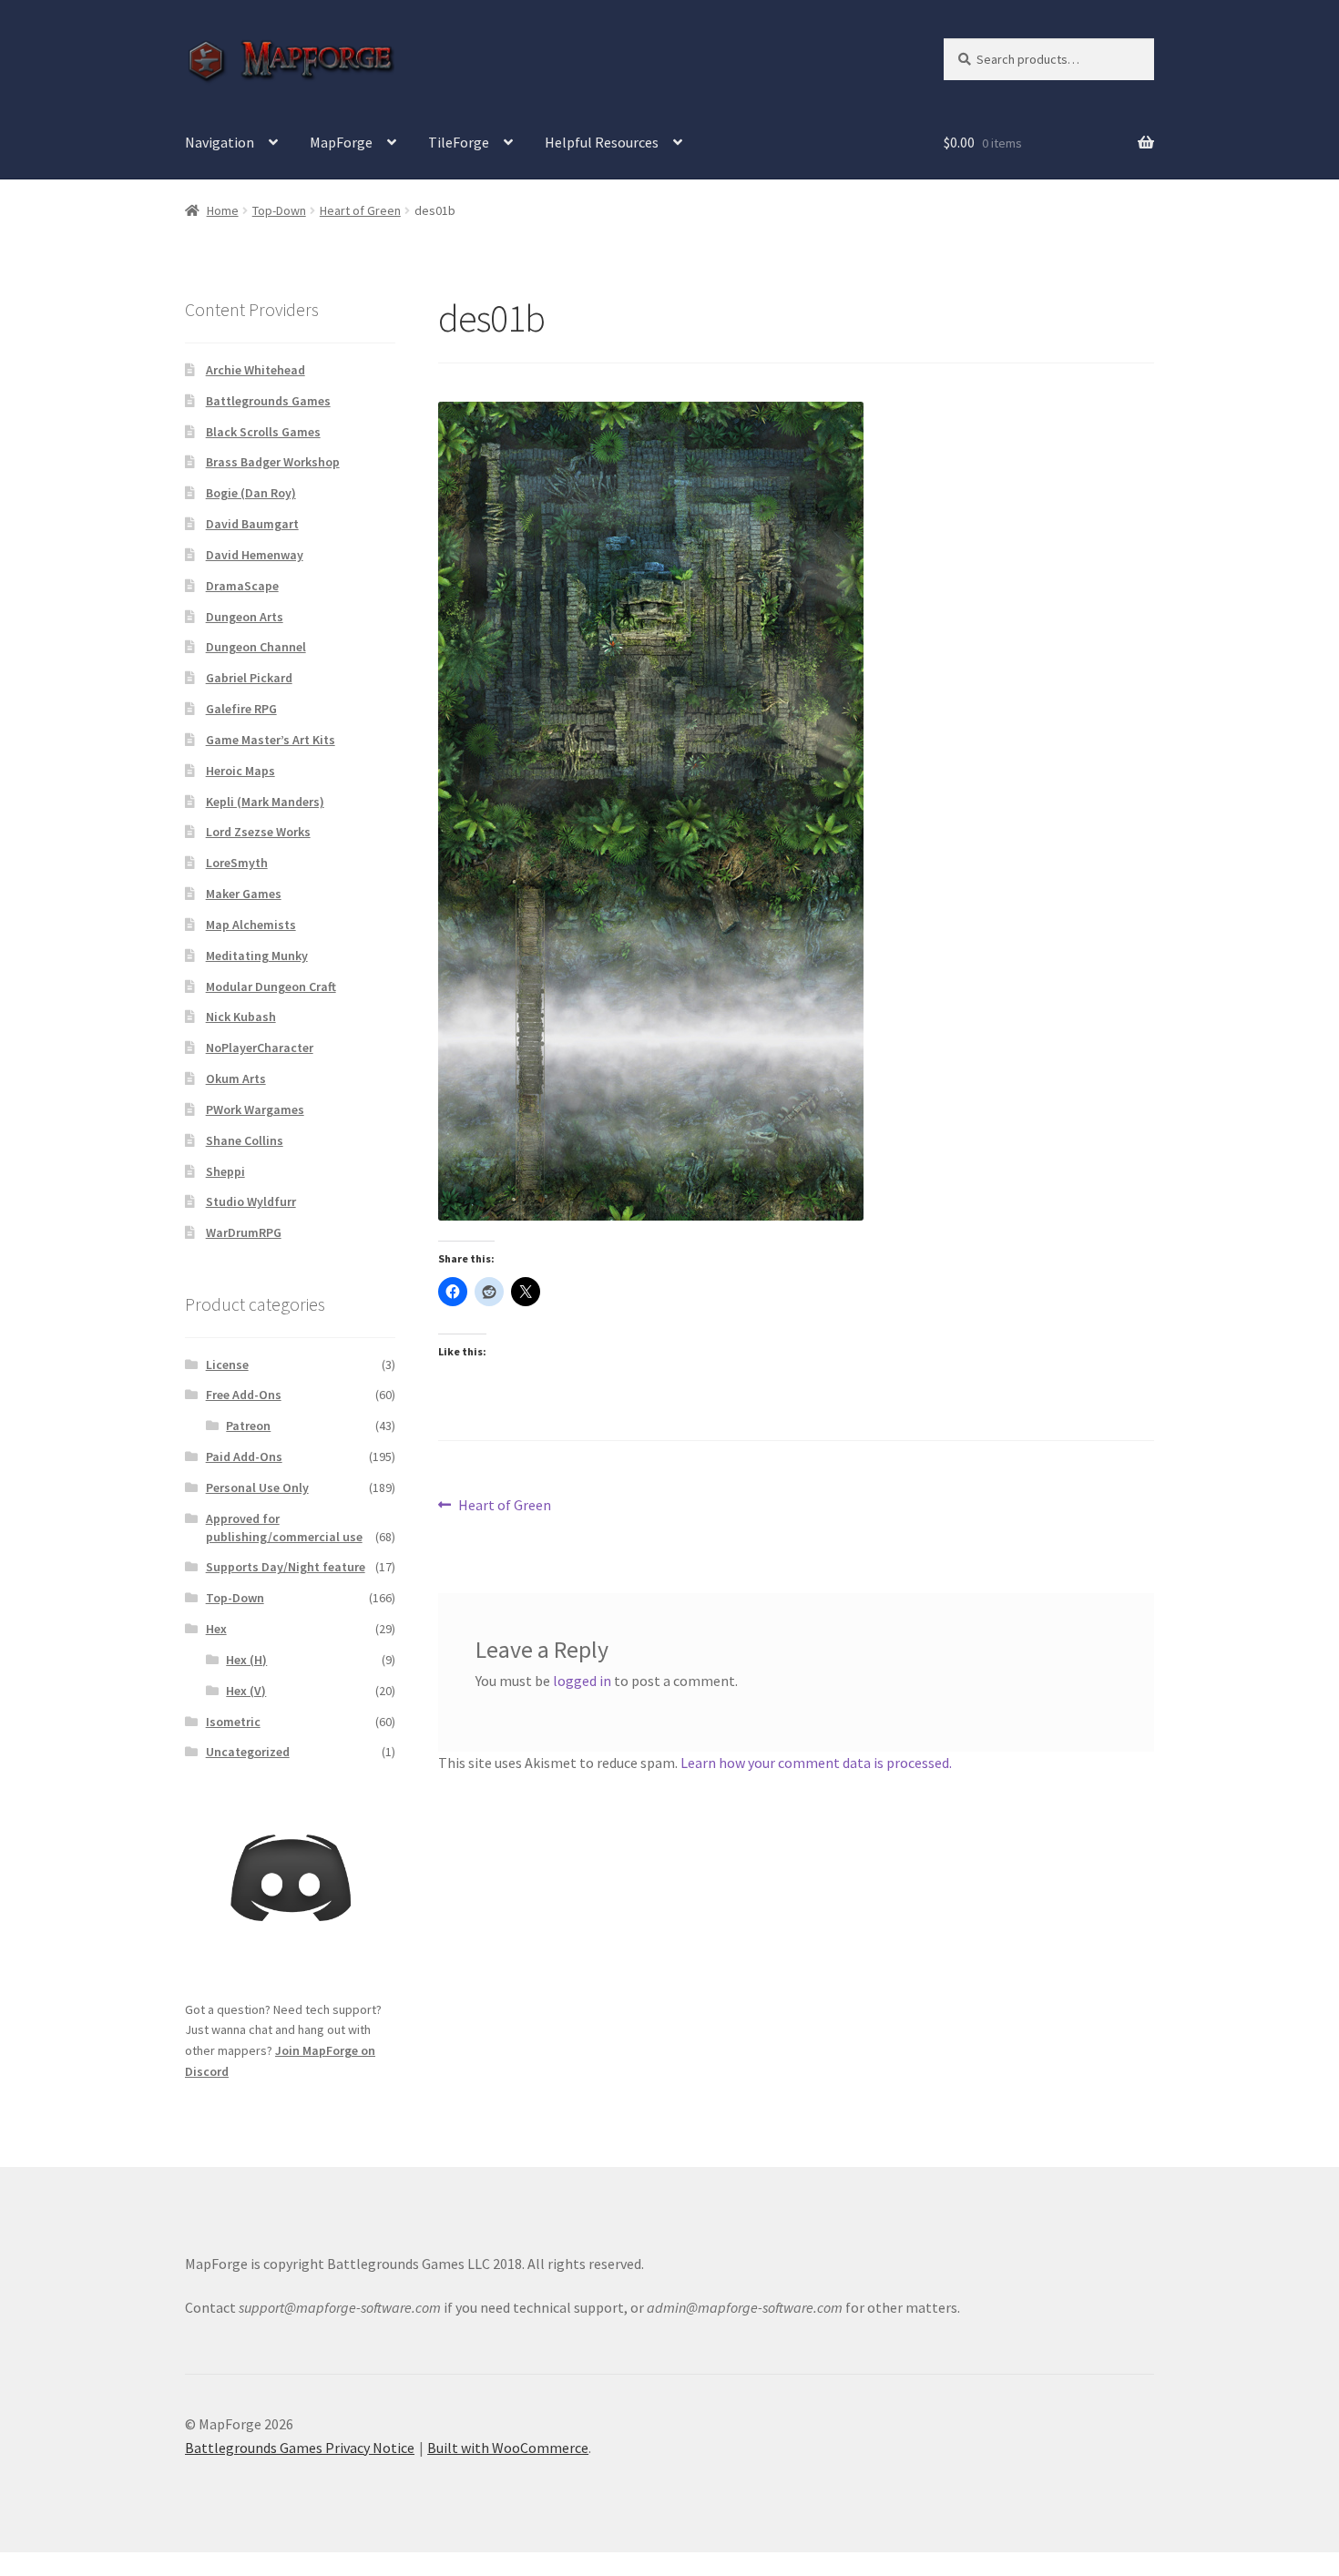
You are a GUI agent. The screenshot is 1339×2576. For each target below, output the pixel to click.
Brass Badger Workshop (273, 462)
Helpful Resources (602, 142)
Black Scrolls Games (263, 432)
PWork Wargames (255, 1109)
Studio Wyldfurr (251, 1201)
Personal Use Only (257, 1487)
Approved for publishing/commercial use (284, 1528)
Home (223, 210)
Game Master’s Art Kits (271, 740)
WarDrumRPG (244, 1232)
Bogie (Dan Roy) (251, 493)
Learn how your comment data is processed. (816, 1763)
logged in (582, 1681)
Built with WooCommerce (508, 2448)
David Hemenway (255, 555)
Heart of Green (360, 210)
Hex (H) (246, 1660)
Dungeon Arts (245, 617)
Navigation (220, 142)
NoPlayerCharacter (260, 1048)
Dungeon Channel (256, 647)
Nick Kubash (241, 1017)
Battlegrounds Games (268, 401)
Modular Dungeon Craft (271, 986)
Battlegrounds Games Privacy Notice (300, 2448)
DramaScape (242, 586)
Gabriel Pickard (249, 678)
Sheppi (225, 1171)
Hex (216, 1629)
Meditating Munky (257, 956)
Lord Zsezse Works (258, 832)
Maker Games (244, 894)
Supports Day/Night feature (286, 1567)
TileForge (459, 142)
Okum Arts (236, 1078)
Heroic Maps (240, 771)
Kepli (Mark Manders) (265, 802)
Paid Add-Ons (244, 1457)
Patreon (248, 1426)
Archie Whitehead (256, 370)
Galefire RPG (241, 709)
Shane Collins (245, 1140)
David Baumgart (252, 524)
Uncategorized (248, 1752)
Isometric (233, 1722)
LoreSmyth (237, 863)
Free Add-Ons (244, 1395)
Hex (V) (246, 1691)
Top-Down (279, 210)
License (227, 1365)
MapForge (341, 142)
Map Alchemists (251, 925)
